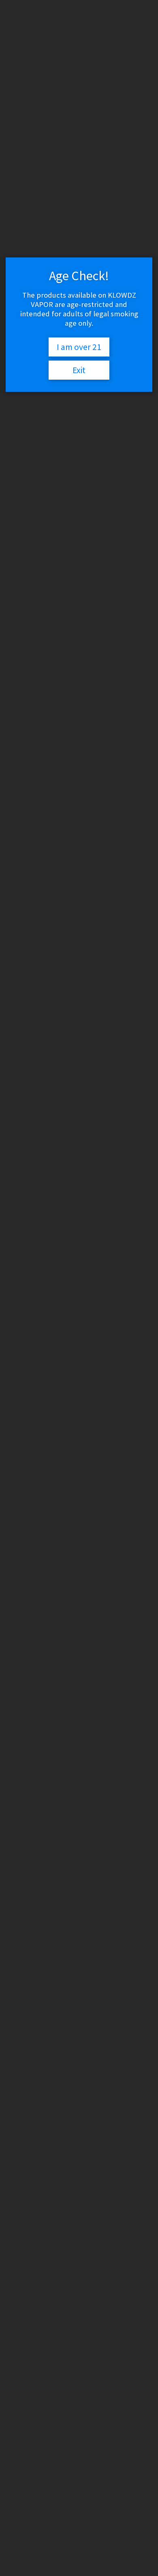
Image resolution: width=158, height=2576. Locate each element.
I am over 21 (79, 347)
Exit (79, 370)
